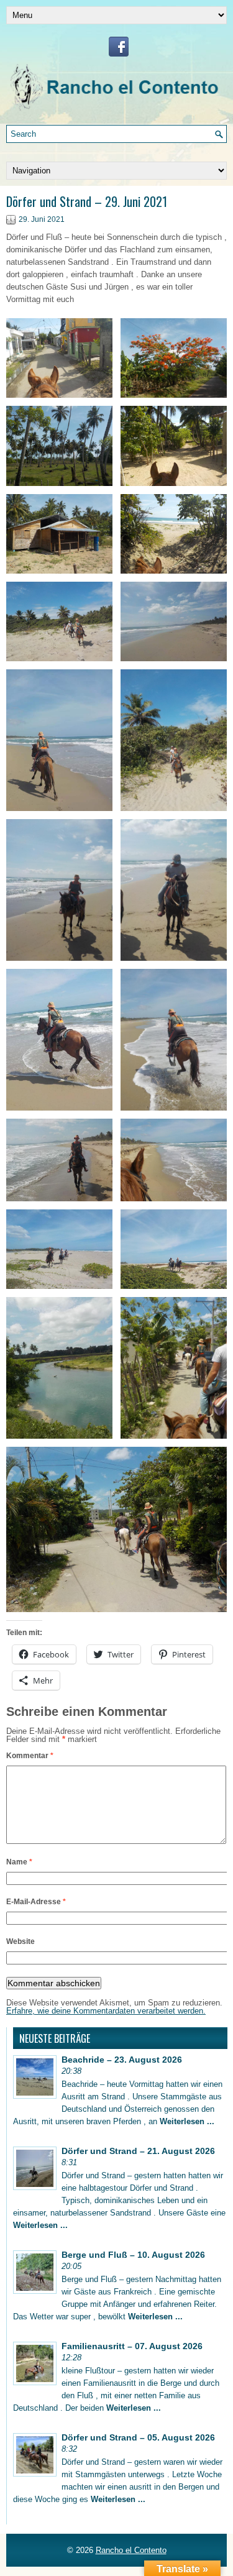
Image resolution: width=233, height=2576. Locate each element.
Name (19, 1862)
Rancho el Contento (131, 2550)
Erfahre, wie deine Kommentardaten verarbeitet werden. (106, 2011)
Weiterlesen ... (187, 2121)
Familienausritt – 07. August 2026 (132, 2346)
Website (21, 1941)
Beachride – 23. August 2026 (122, 2060)
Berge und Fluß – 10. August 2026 (133, 2255)
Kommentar (30, 1756)
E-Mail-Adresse (36, 1902)
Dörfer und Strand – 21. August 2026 (138, 2151)
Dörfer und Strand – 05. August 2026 (138, 2437)
